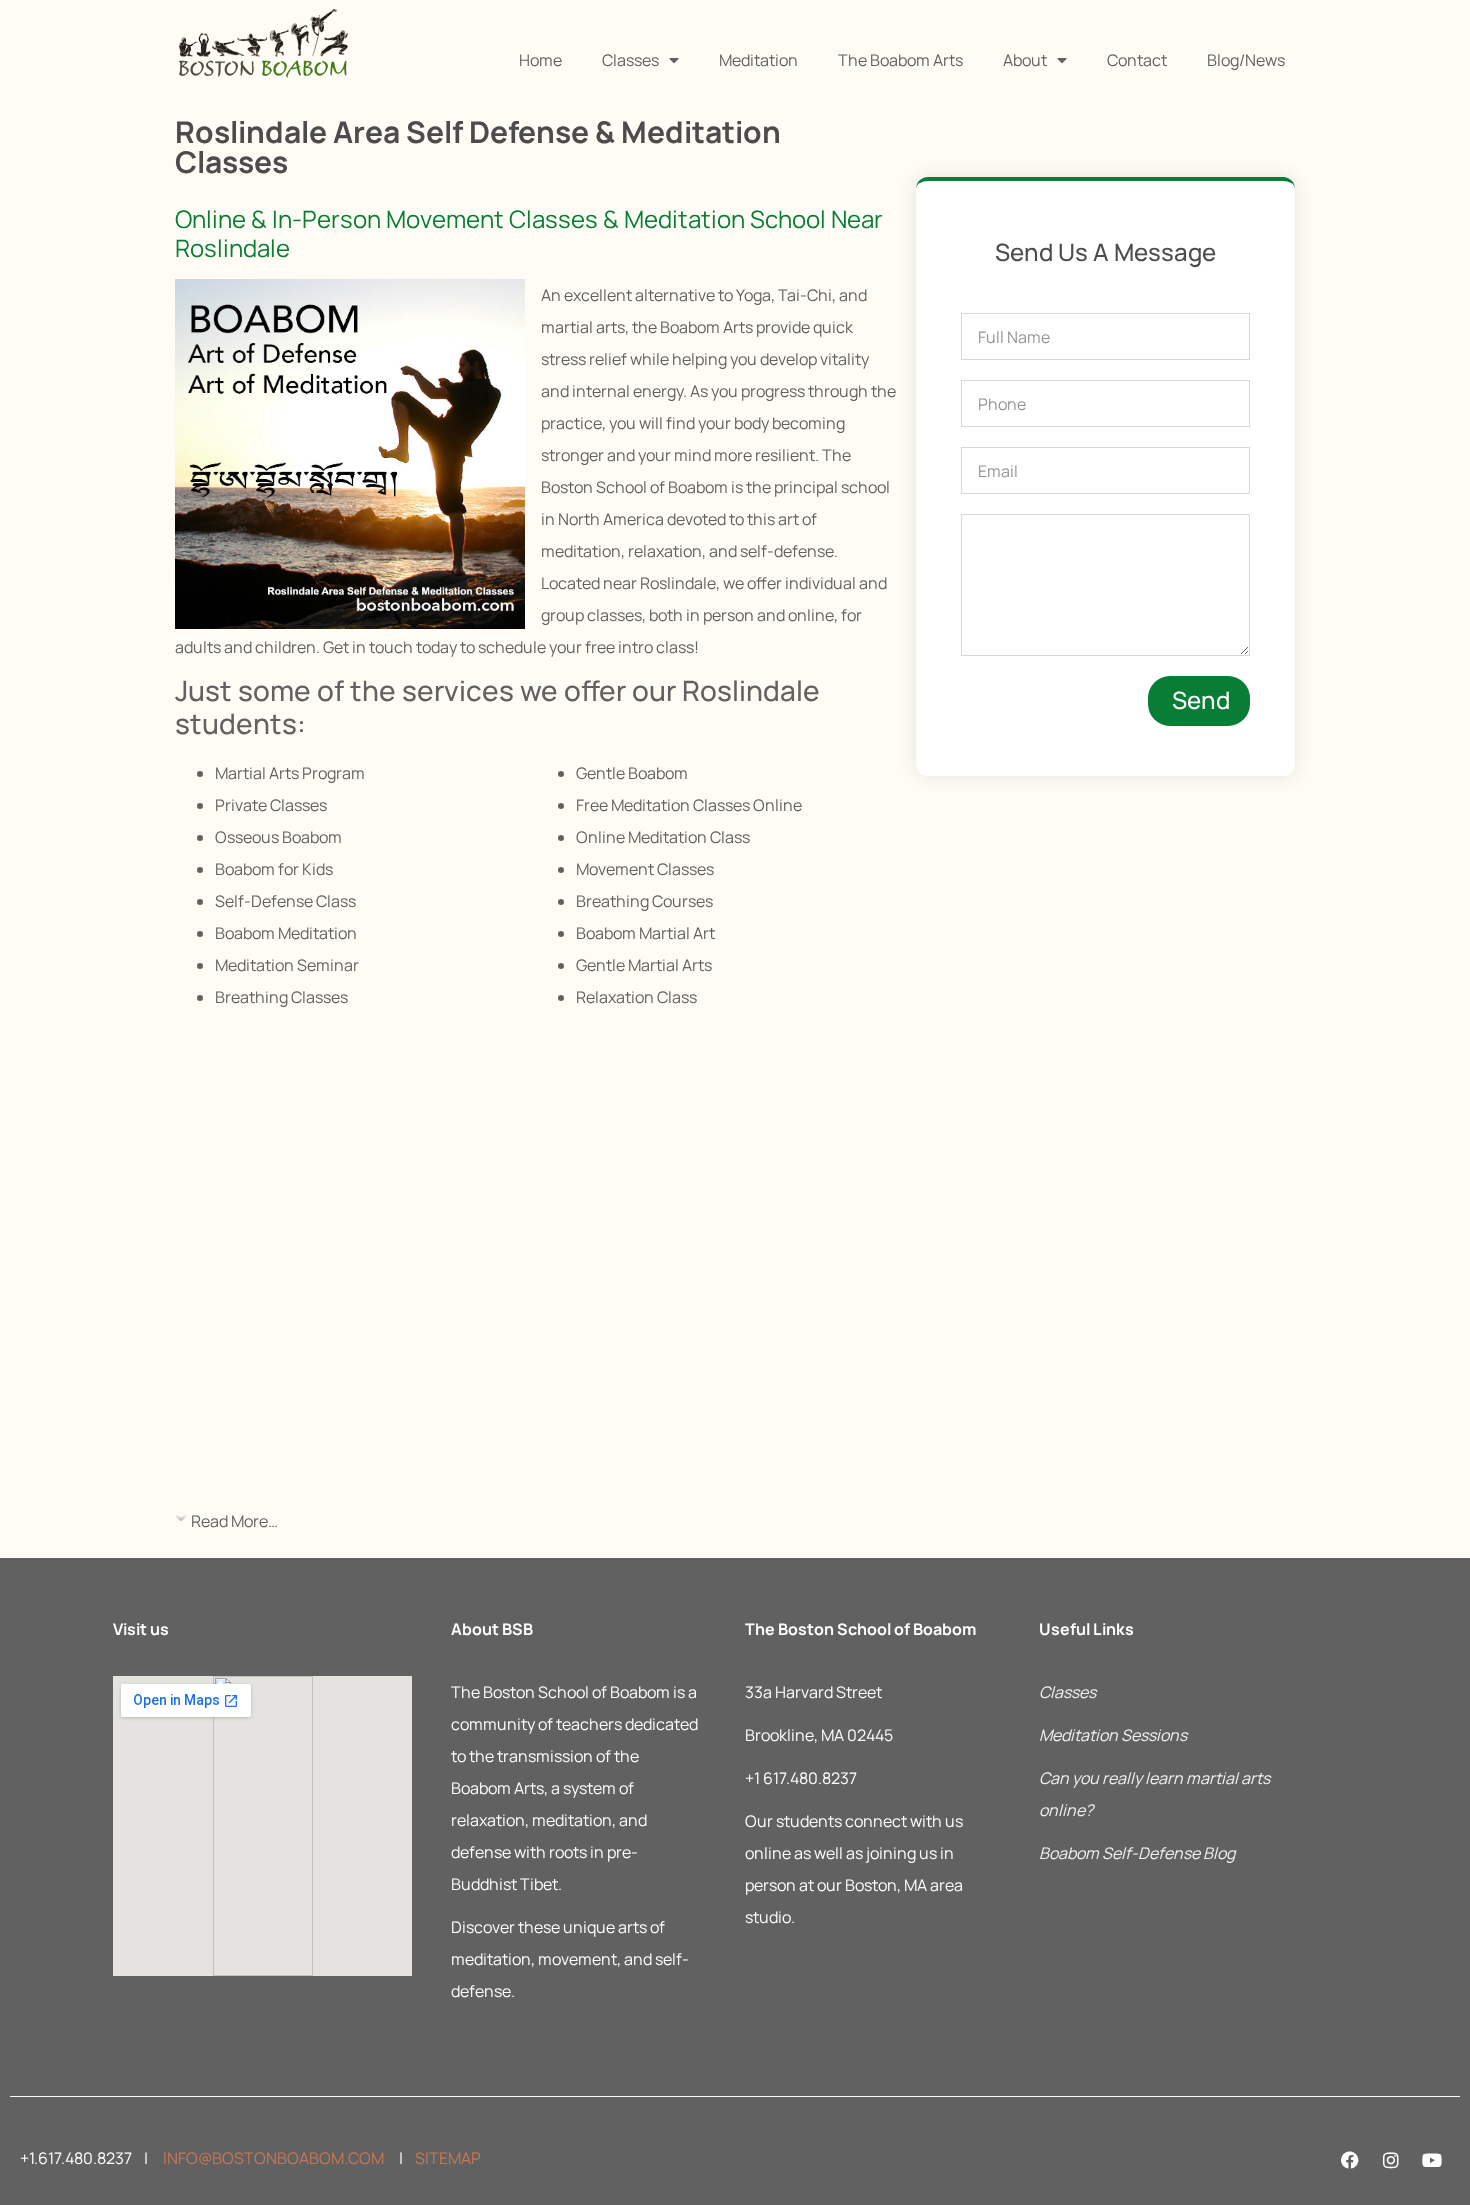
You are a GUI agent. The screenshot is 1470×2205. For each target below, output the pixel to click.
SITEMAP (448, 2158)
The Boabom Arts (900, 60)
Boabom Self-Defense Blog (1137, 1853)
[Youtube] (1432, 2160)
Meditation (758, 60)
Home (540, 60)
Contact (1137, 60)
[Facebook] (1350, 2160)
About (1025, 60)
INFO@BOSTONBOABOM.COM (272, 2158)
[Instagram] (1391, 2160)
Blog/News (1246, 60)
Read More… (234, 1521)
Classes (630, 60)
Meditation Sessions (1113, 1735)
